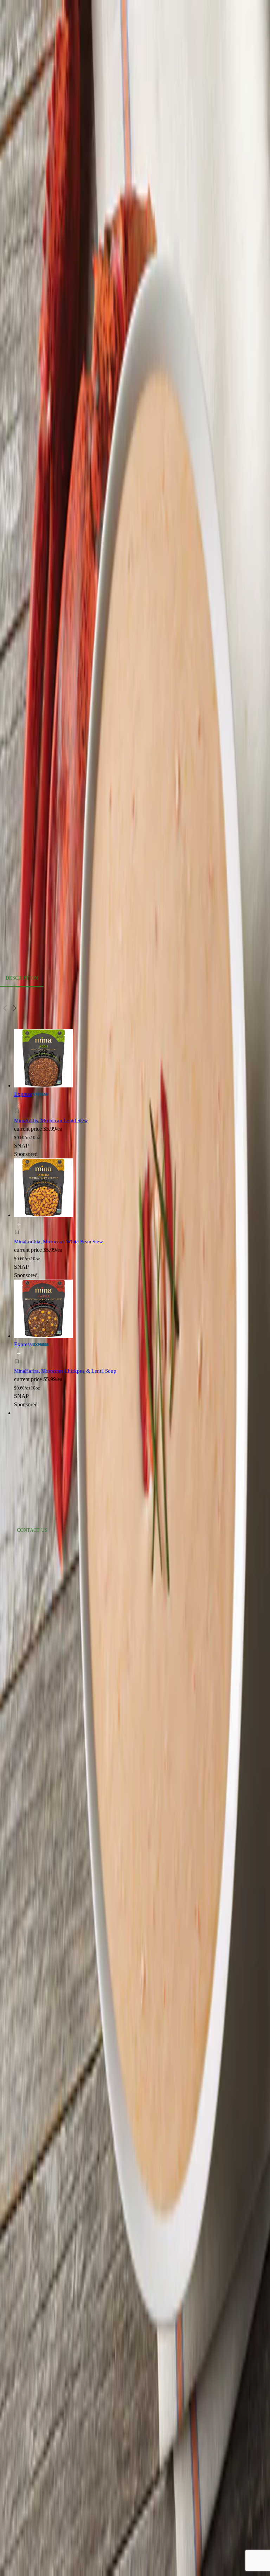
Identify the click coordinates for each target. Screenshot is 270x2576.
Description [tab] (22, 978)
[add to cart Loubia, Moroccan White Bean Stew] (19, 1224)
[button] (79, 1112)
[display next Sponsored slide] (15, 1008)
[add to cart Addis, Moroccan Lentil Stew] (19, 1103)
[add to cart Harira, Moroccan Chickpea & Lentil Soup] (19, 1354)
